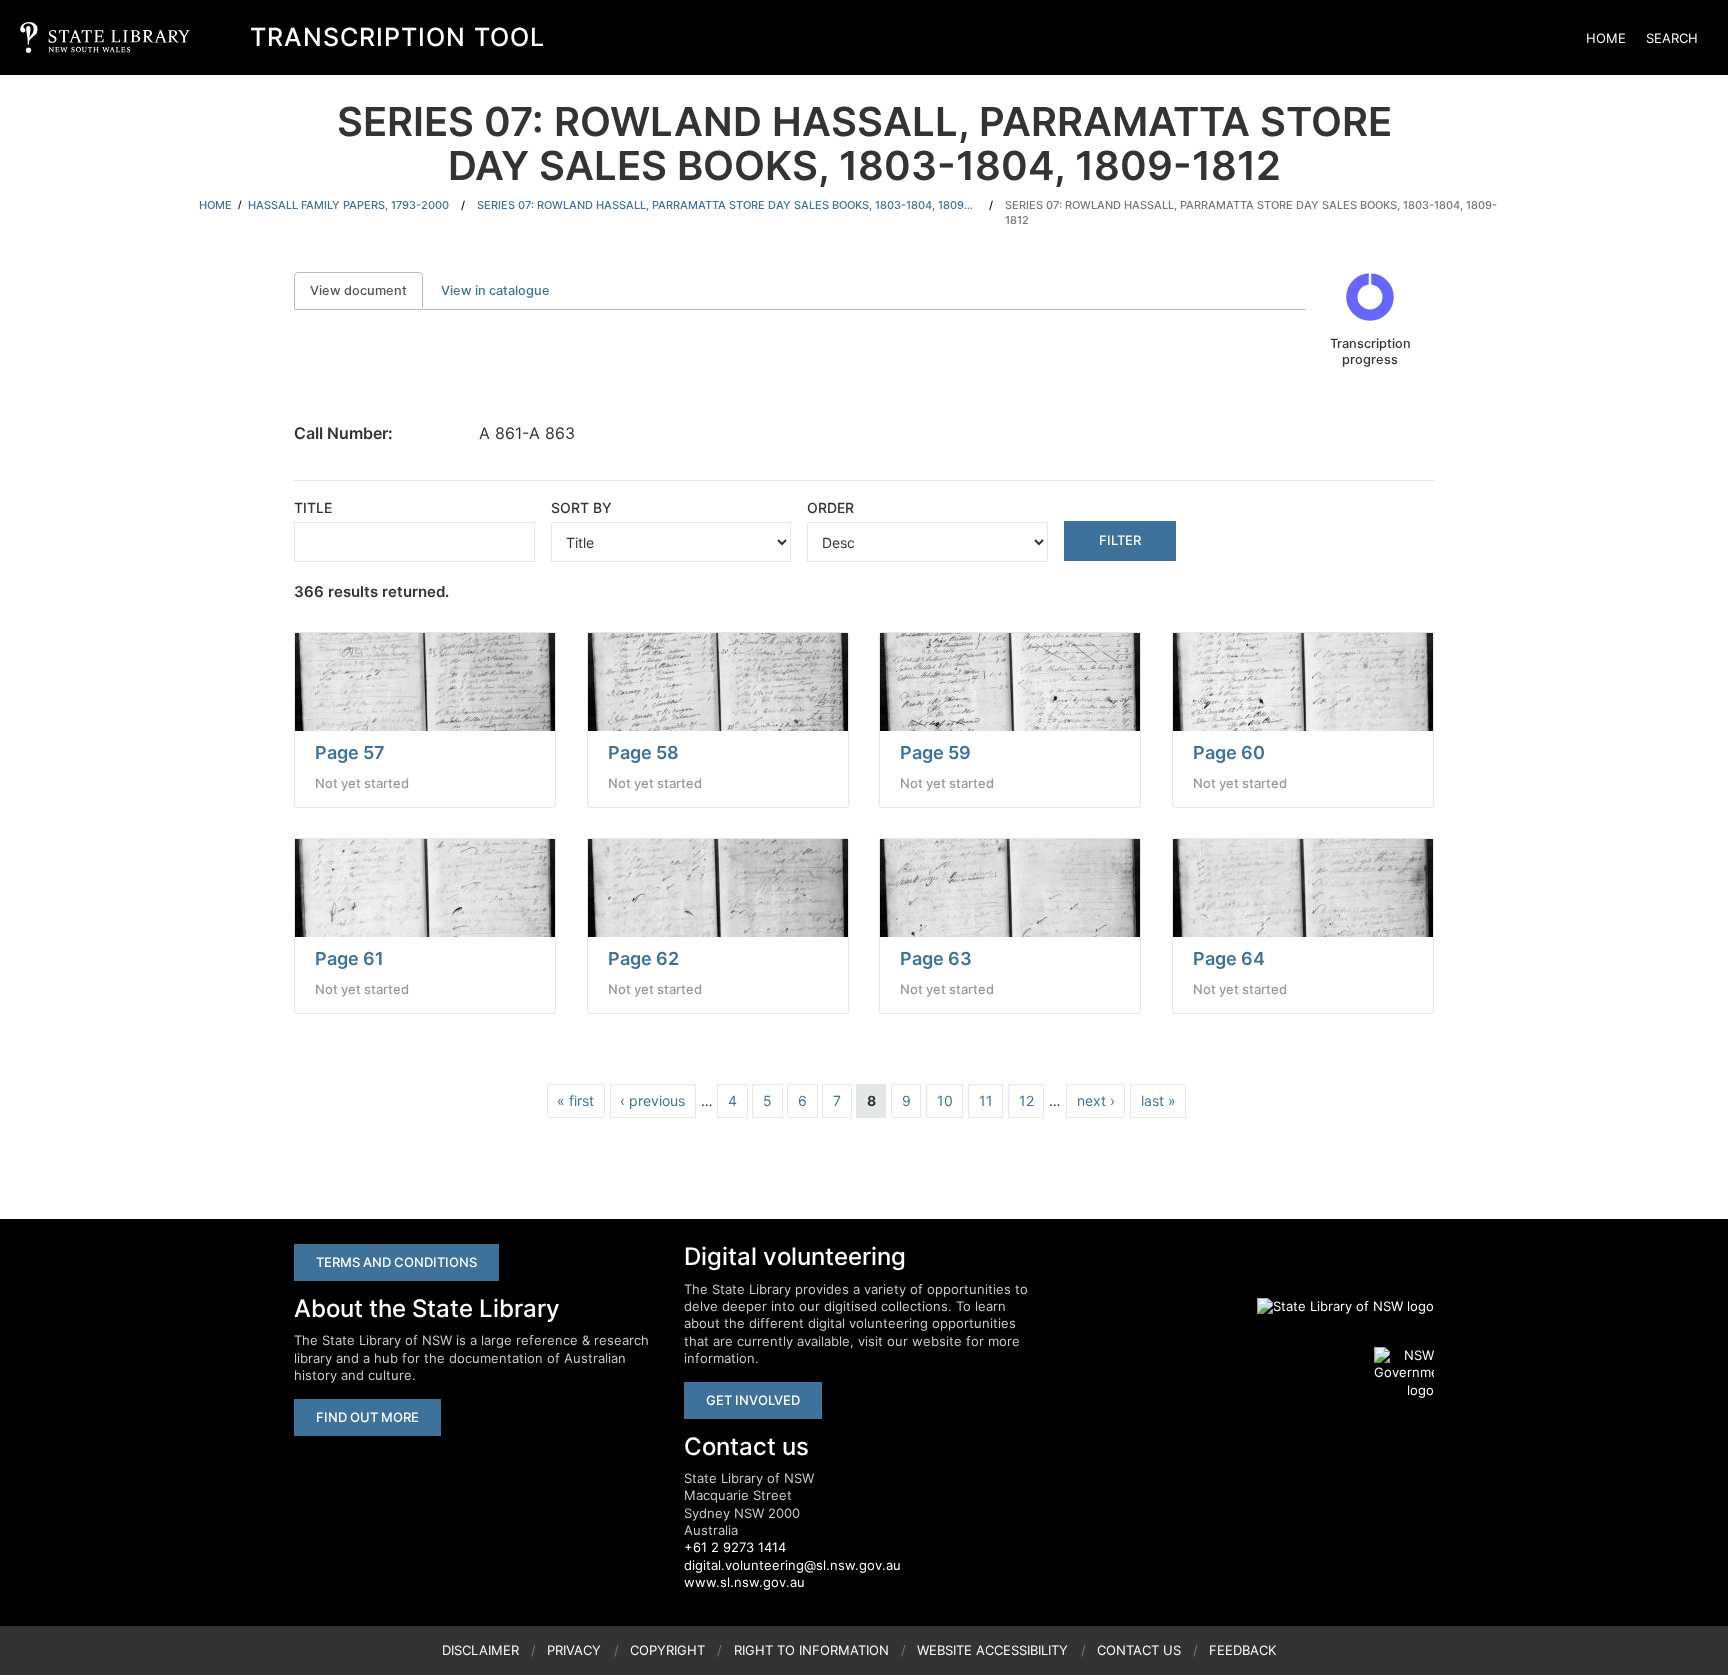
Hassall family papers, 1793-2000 (348, 205)
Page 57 (350, 752)
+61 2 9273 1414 (735, 1547)
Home (1606, 38)
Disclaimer (480, 1650)
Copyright (667, 1650)
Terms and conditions (396, 1262)
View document (366, 290)
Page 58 (643, 752)
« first (575, 1100)
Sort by (581, 507)
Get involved (753, 1400)
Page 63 (936, 958)
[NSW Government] (1404, 1373)
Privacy (574, 1650)
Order (830, 507)
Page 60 (1229, 752)
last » (1158, 1100)
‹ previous (652, 1100)
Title (313, 507)
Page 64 (1229, 958)
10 (945, 1100)
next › (1096, 1100)
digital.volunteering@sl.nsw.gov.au (792, 1565)
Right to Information (811, 1650)
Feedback (1242, 1650)
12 (1026, 1100)
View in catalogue (495, 290)
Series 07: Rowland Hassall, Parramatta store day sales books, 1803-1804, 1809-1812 (727, 205)
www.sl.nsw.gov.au (744, 1582)
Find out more (367, 1417)
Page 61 (349, 958)
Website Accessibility (992, 1650)
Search (1672, 38)
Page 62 (643, 958)
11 (986, 1100)
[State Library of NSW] (1334, 1306)
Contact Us (1139, 1650)
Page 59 (935, 752)
